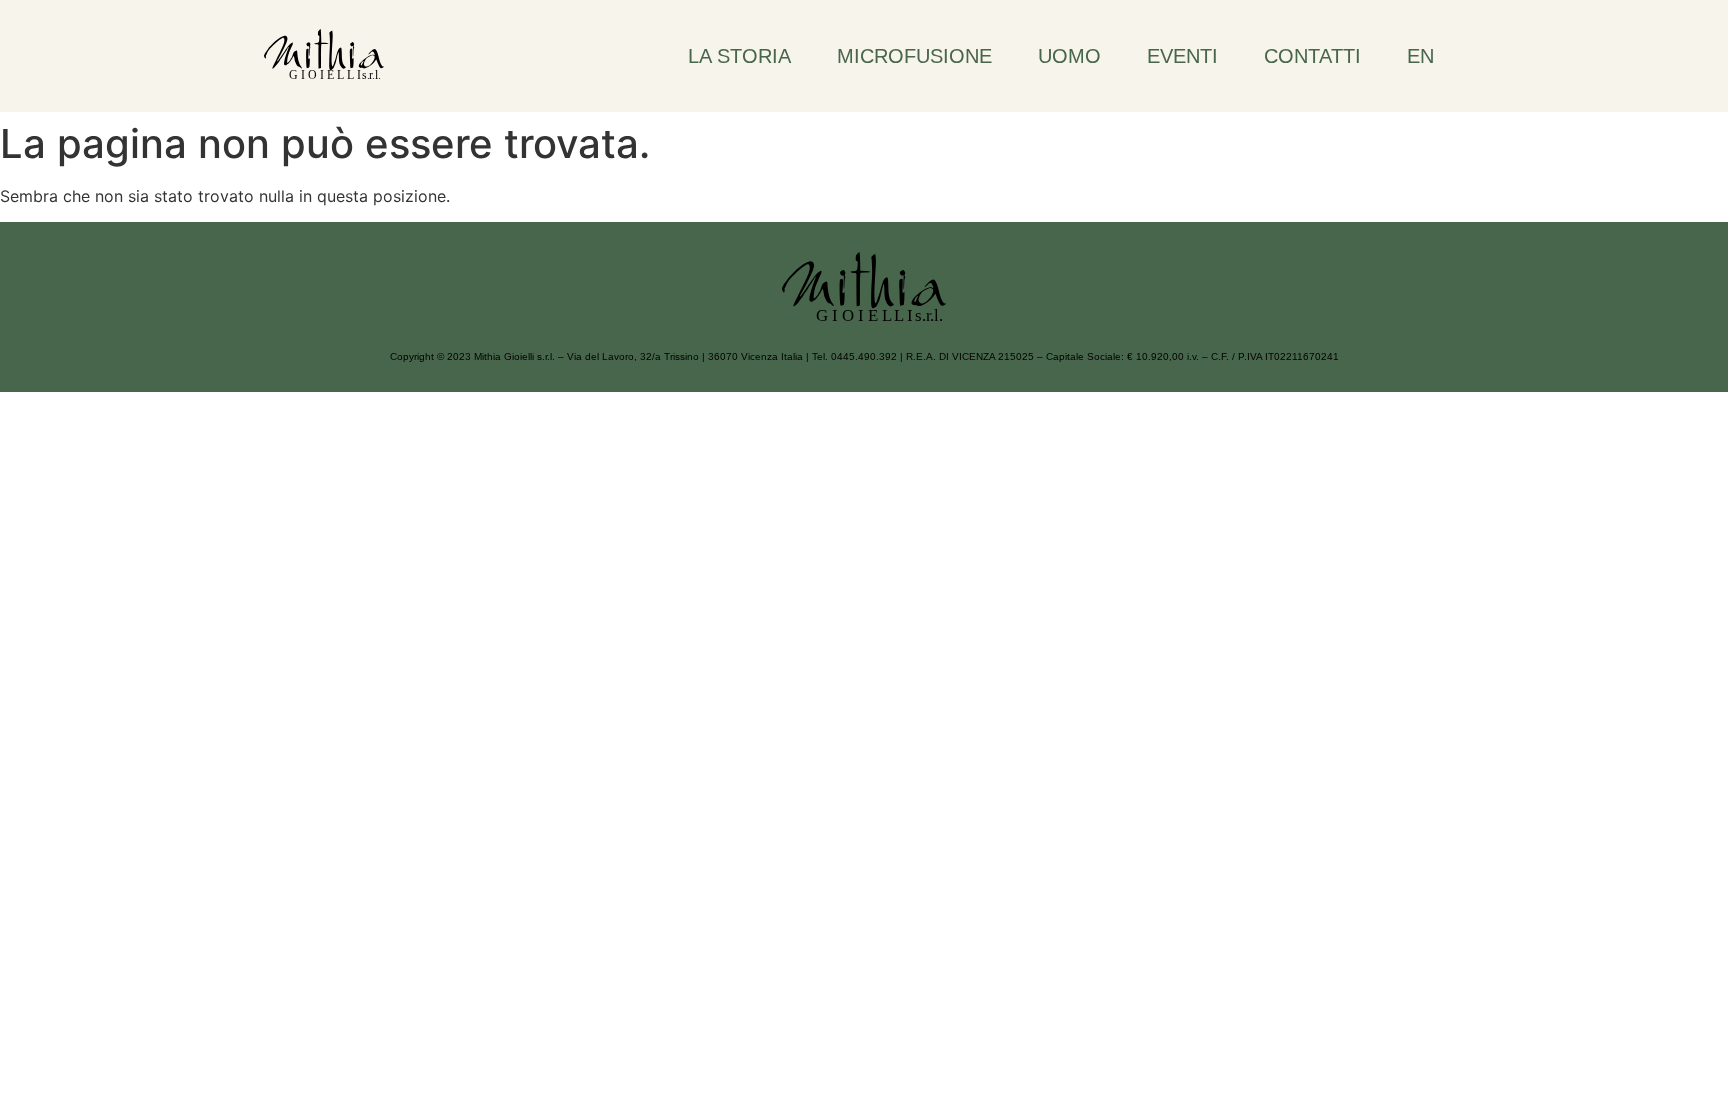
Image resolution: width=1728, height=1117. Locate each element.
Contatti (1312, 56)
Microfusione (914, 56)
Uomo (1069, 56)
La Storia (739, 56)
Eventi (1182, 56)
